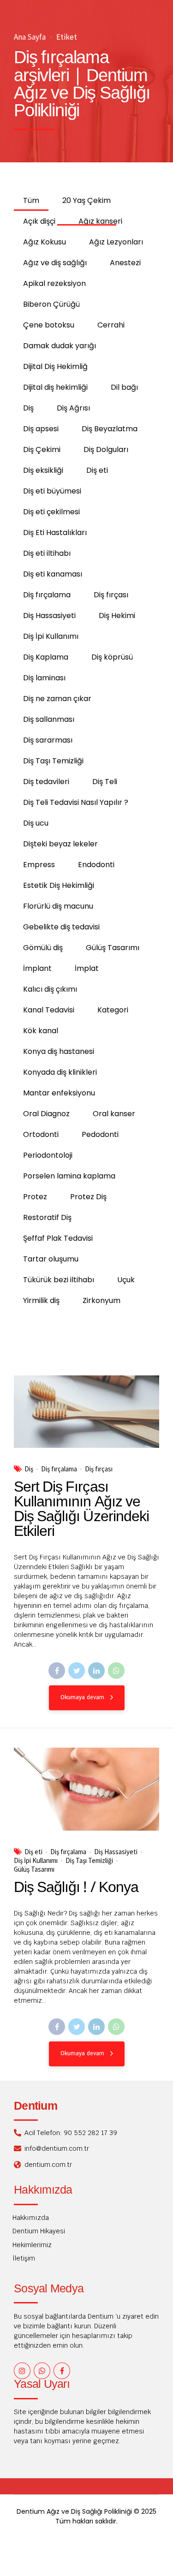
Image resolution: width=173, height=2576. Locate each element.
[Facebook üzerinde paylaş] (57, 1671)
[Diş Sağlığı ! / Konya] (86, 1789)
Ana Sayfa (30, 37)
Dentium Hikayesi (39, 2231)
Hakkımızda (31, 2218)
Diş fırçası (99, 1469)
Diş (29, 1469)
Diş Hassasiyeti (116, 1852)
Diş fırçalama (59, 1469)
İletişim (24, 2258)
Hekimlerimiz (32, 2245)
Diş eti (33, 1852)
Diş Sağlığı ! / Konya (76, 1888)
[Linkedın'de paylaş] (96, 1671)
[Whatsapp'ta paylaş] (116, 1671)
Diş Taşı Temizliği (89, 1861)
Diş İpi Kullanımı (36, 1861)
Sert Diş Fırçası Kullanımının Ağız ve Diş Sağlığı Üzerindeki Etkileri (81, 1510)
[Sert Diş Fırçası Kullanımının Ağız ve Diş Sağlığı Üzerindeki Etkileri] (86, 1412)
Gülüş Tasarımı (34, 1869)
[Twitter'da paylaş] (77, 1671)
